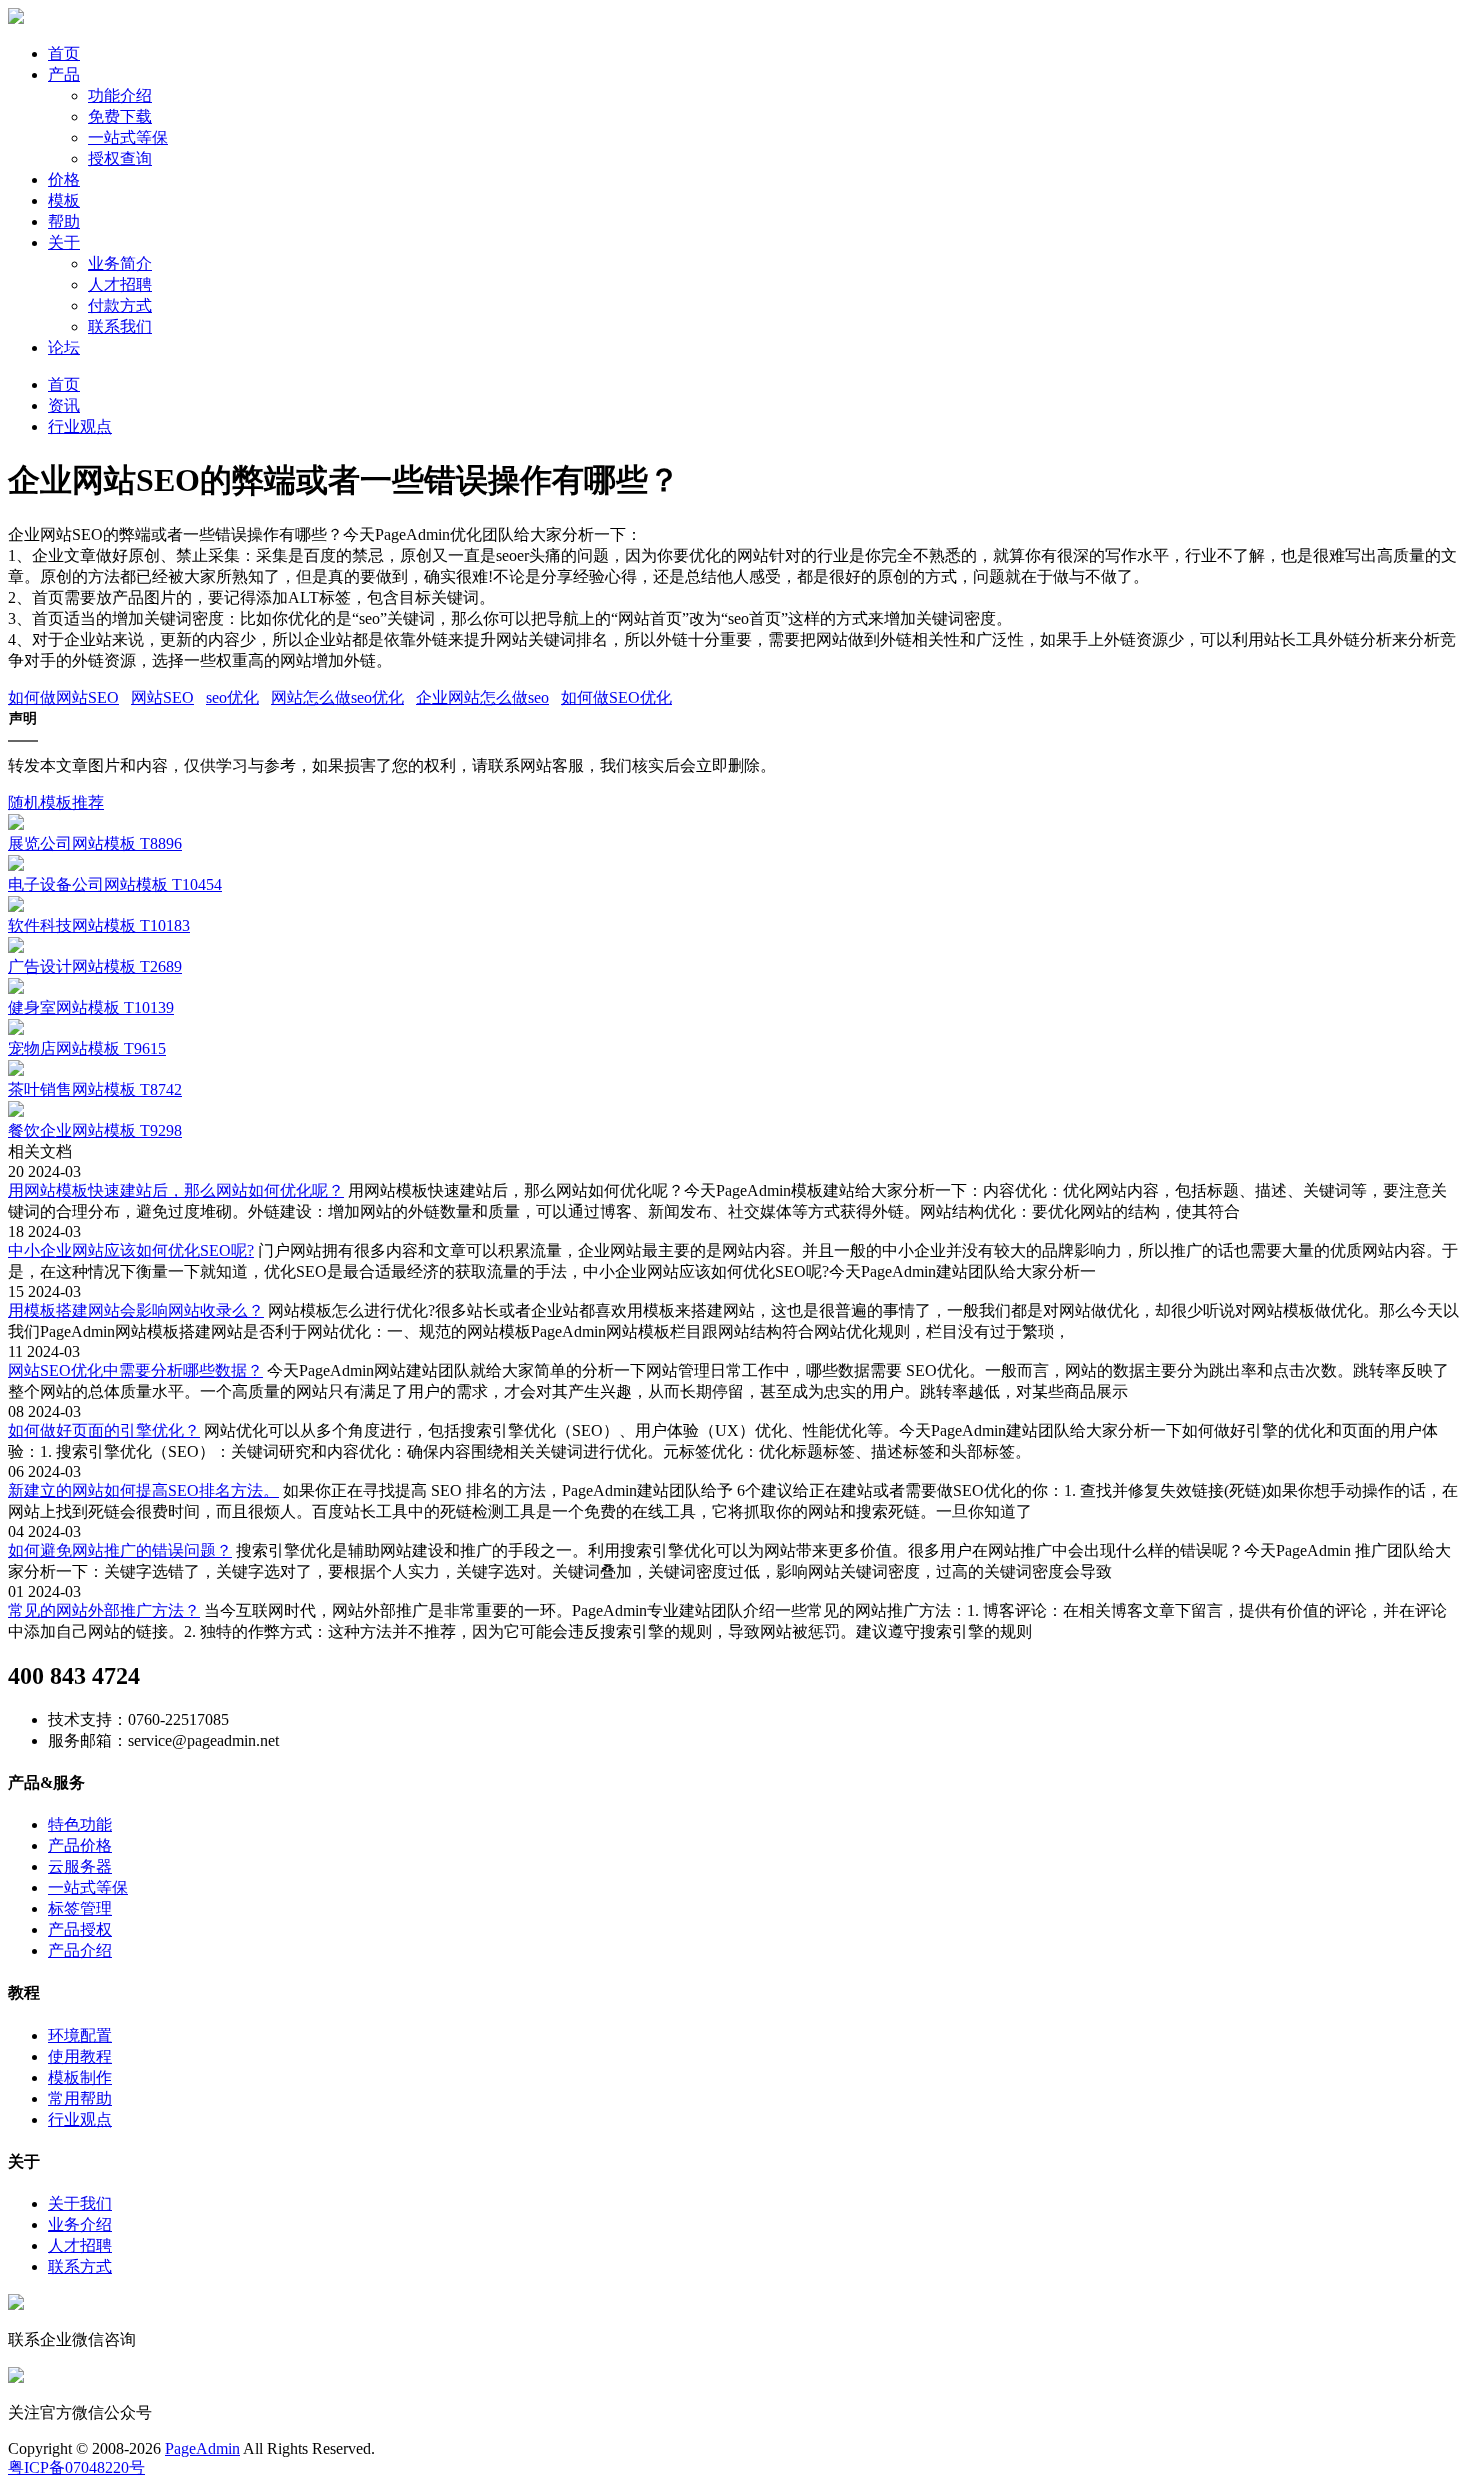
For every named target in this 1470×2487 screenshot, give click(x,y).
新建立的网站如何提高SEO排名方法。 (143, 1490)
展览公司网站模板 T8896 (95, 843)
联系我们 (120, 326)
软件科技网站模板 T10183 (99, 925)
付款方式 (120, 305)
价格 (64, 179)
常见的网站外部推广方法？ (104, 1610)
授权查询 (120, 158)
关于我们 (80, 2203)
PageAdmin (202, 2448)
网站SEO (162, 697)
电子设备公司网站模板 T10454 (115, 884)
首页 (64, 53)
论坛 (64, 347)
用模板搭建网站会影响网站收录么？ (136, 1310)
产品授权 (80, 1929)
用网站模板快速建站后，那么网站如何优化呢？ (176, 1190)
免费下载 (120, 116)
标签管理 (80, 1908)
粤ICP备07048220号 (76, 2467)
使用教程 (80, 2056)
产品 (64, 74)
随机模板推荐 (56, 802)
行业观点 (80, 426)
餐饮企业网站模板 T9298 (95, 1130)
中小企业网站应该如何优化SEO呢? (131, 1250)
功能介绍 (120, 95)
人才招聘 (120, 284)
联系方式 (80, 2266)
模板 (64, 200)
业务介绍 (80, 2224)
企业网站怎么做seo (482, 697)
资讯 (64, 405)
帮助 (64, 221)
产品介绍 (80, 1950)
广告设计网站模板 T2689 (95, 966)
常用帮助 (80, 2098)
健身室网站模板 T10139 (91, 1007)
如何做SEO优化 (616, 697)
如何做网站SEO (63, 697)
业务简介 (120, 263)
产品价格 (80, 1845)
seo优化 (232, 697)
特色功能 (80, 1824)
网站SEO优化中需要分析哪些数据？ (135, 1370)
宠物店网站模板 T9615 (87, 1048)
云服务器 (80, 1866)
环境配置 (80, 2035)
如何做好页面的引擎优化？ (104, 1430)
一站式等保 (128, 137)
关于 (64, 242)
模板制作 (80, 2077)
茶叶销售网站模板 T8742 (95, 1089)
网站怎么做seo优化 (337, 697)
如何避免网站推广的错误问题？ (120, 1550)
